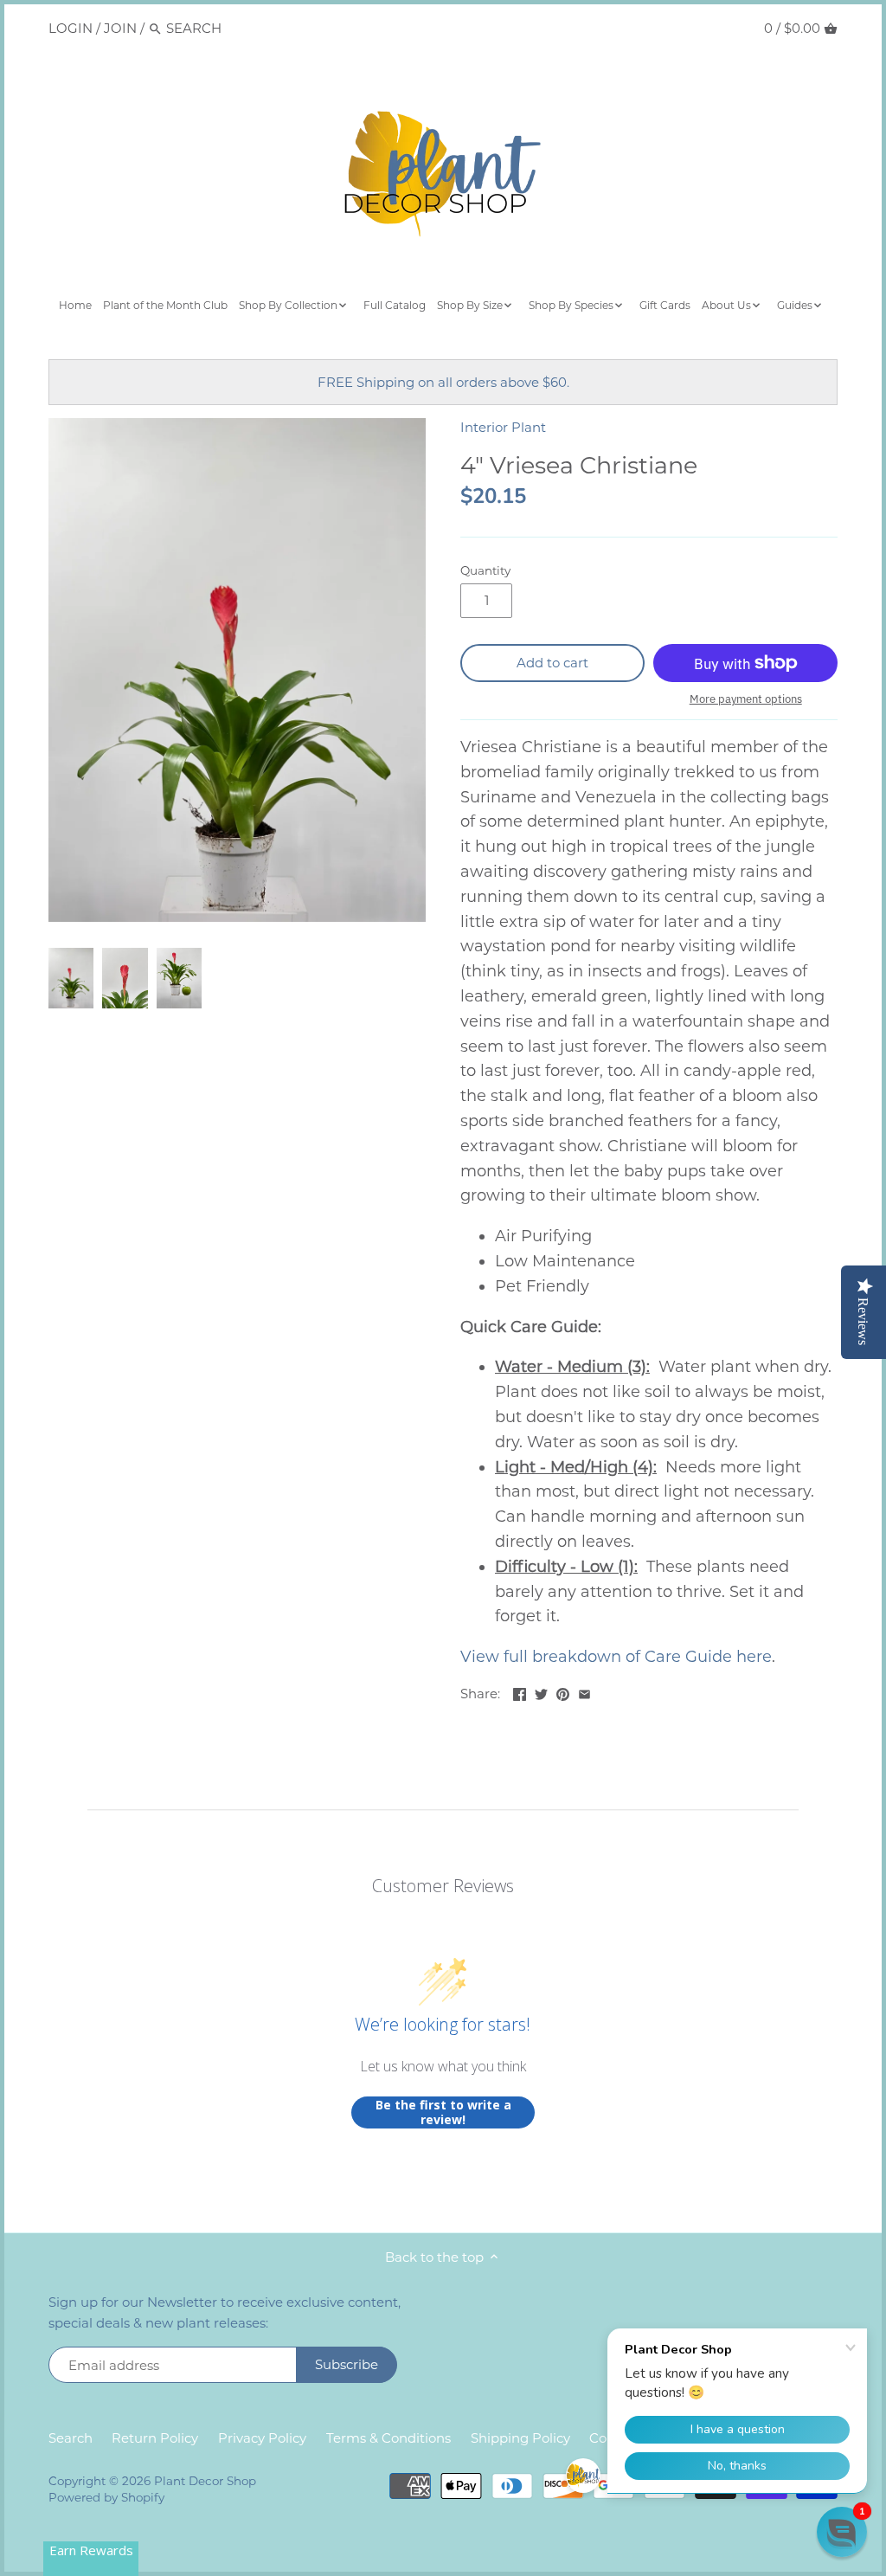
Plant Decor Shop (205, 2481)
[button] (842, 2532)
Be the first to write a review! (443, 2112)
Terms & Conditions (388, 2438)
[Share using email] (584, 1692)
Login (71, 28)
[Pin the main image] (563, 1692)
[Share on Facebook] (520, 1692)
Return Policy (155, 2438)
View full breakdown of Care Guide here (616, 1657)
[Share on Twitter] (541, 1692)
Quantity (485, 570)
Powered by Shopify (106, 2497)
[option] (71, 978)
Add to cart (552, 663)
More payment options (746, 699)
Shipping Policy (520, 2438)
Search (71, 2438)
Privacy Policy (262, 2438)
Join (120, 28)
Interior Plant (503, 427)
